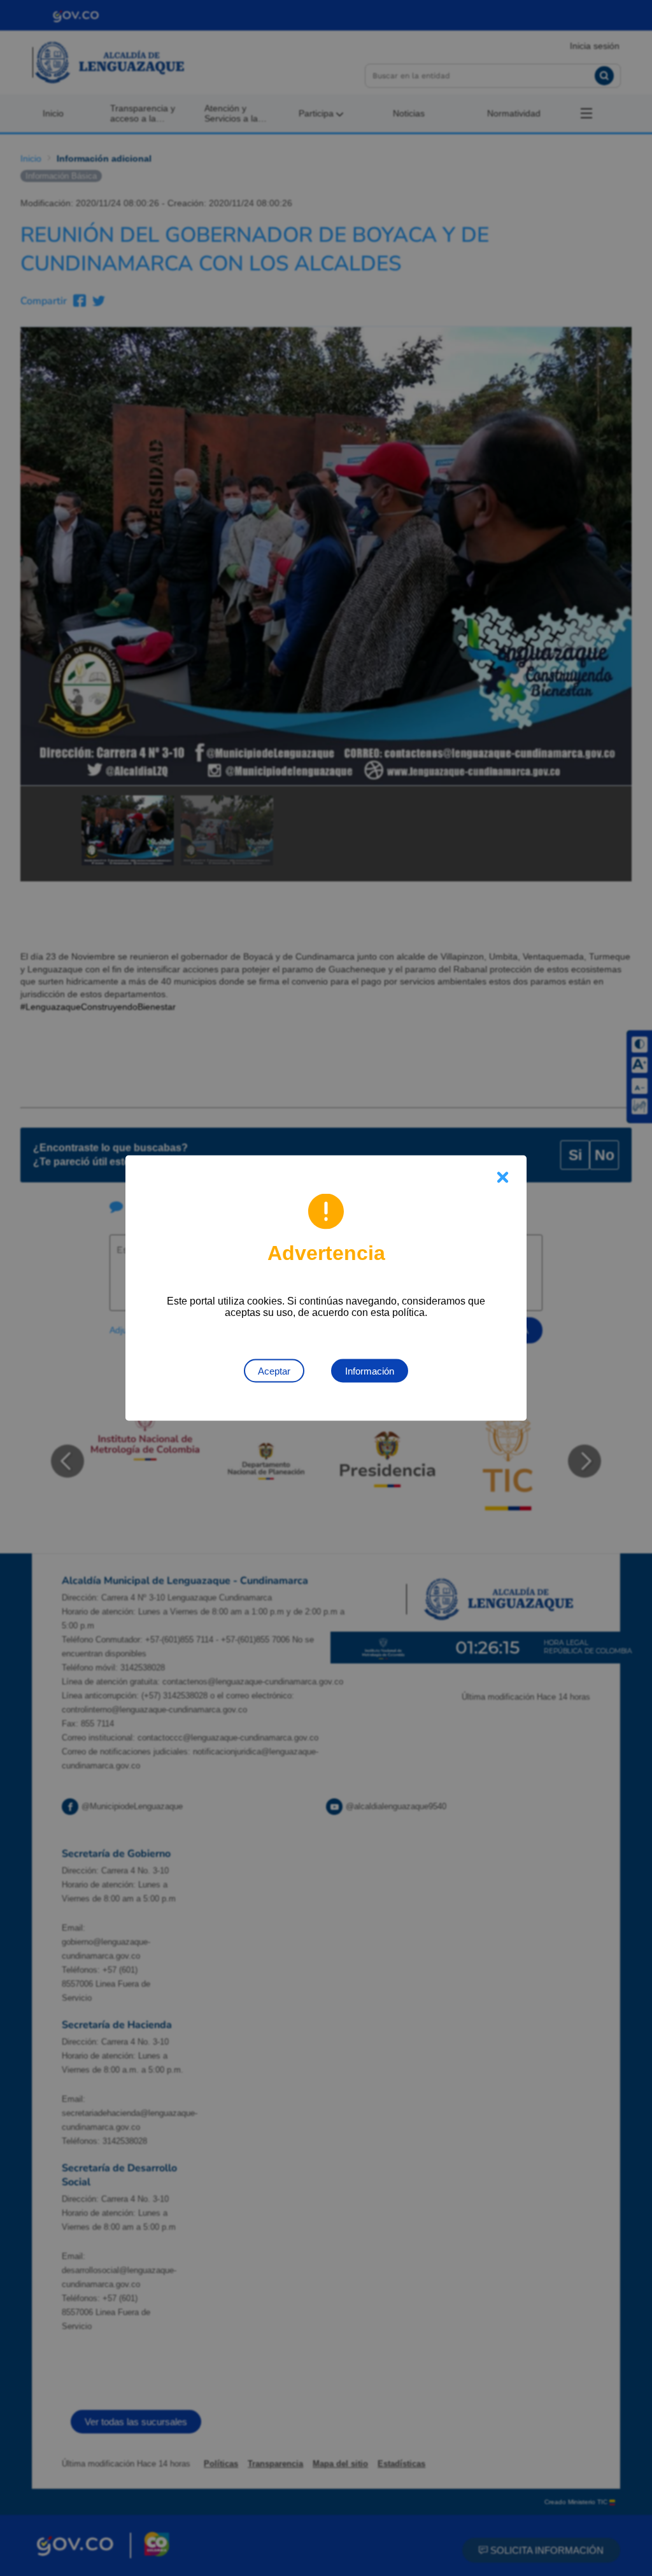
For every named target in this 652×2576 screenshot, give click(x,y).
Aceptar (274, 1371)
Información (370, 1371)
